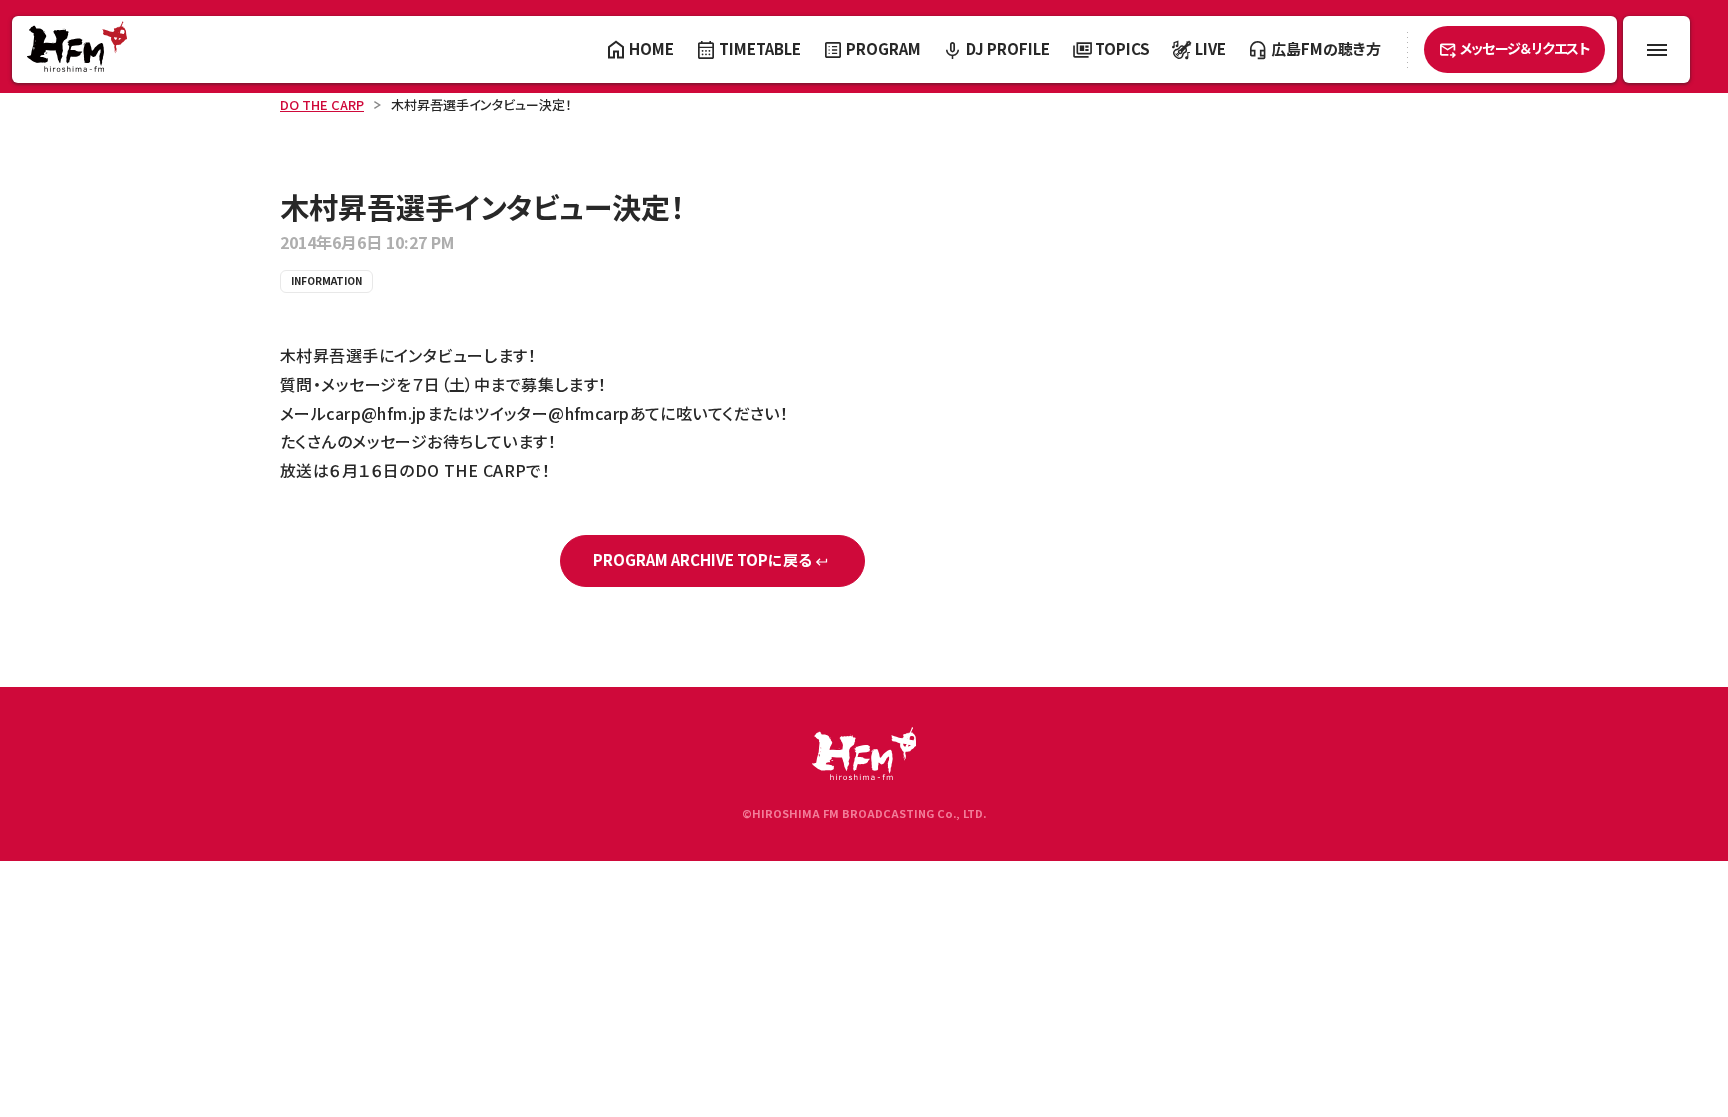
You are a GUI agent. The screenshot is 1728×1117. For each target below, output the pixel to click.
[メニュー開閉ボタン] (1656, 49)
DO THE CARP (322, 104)
